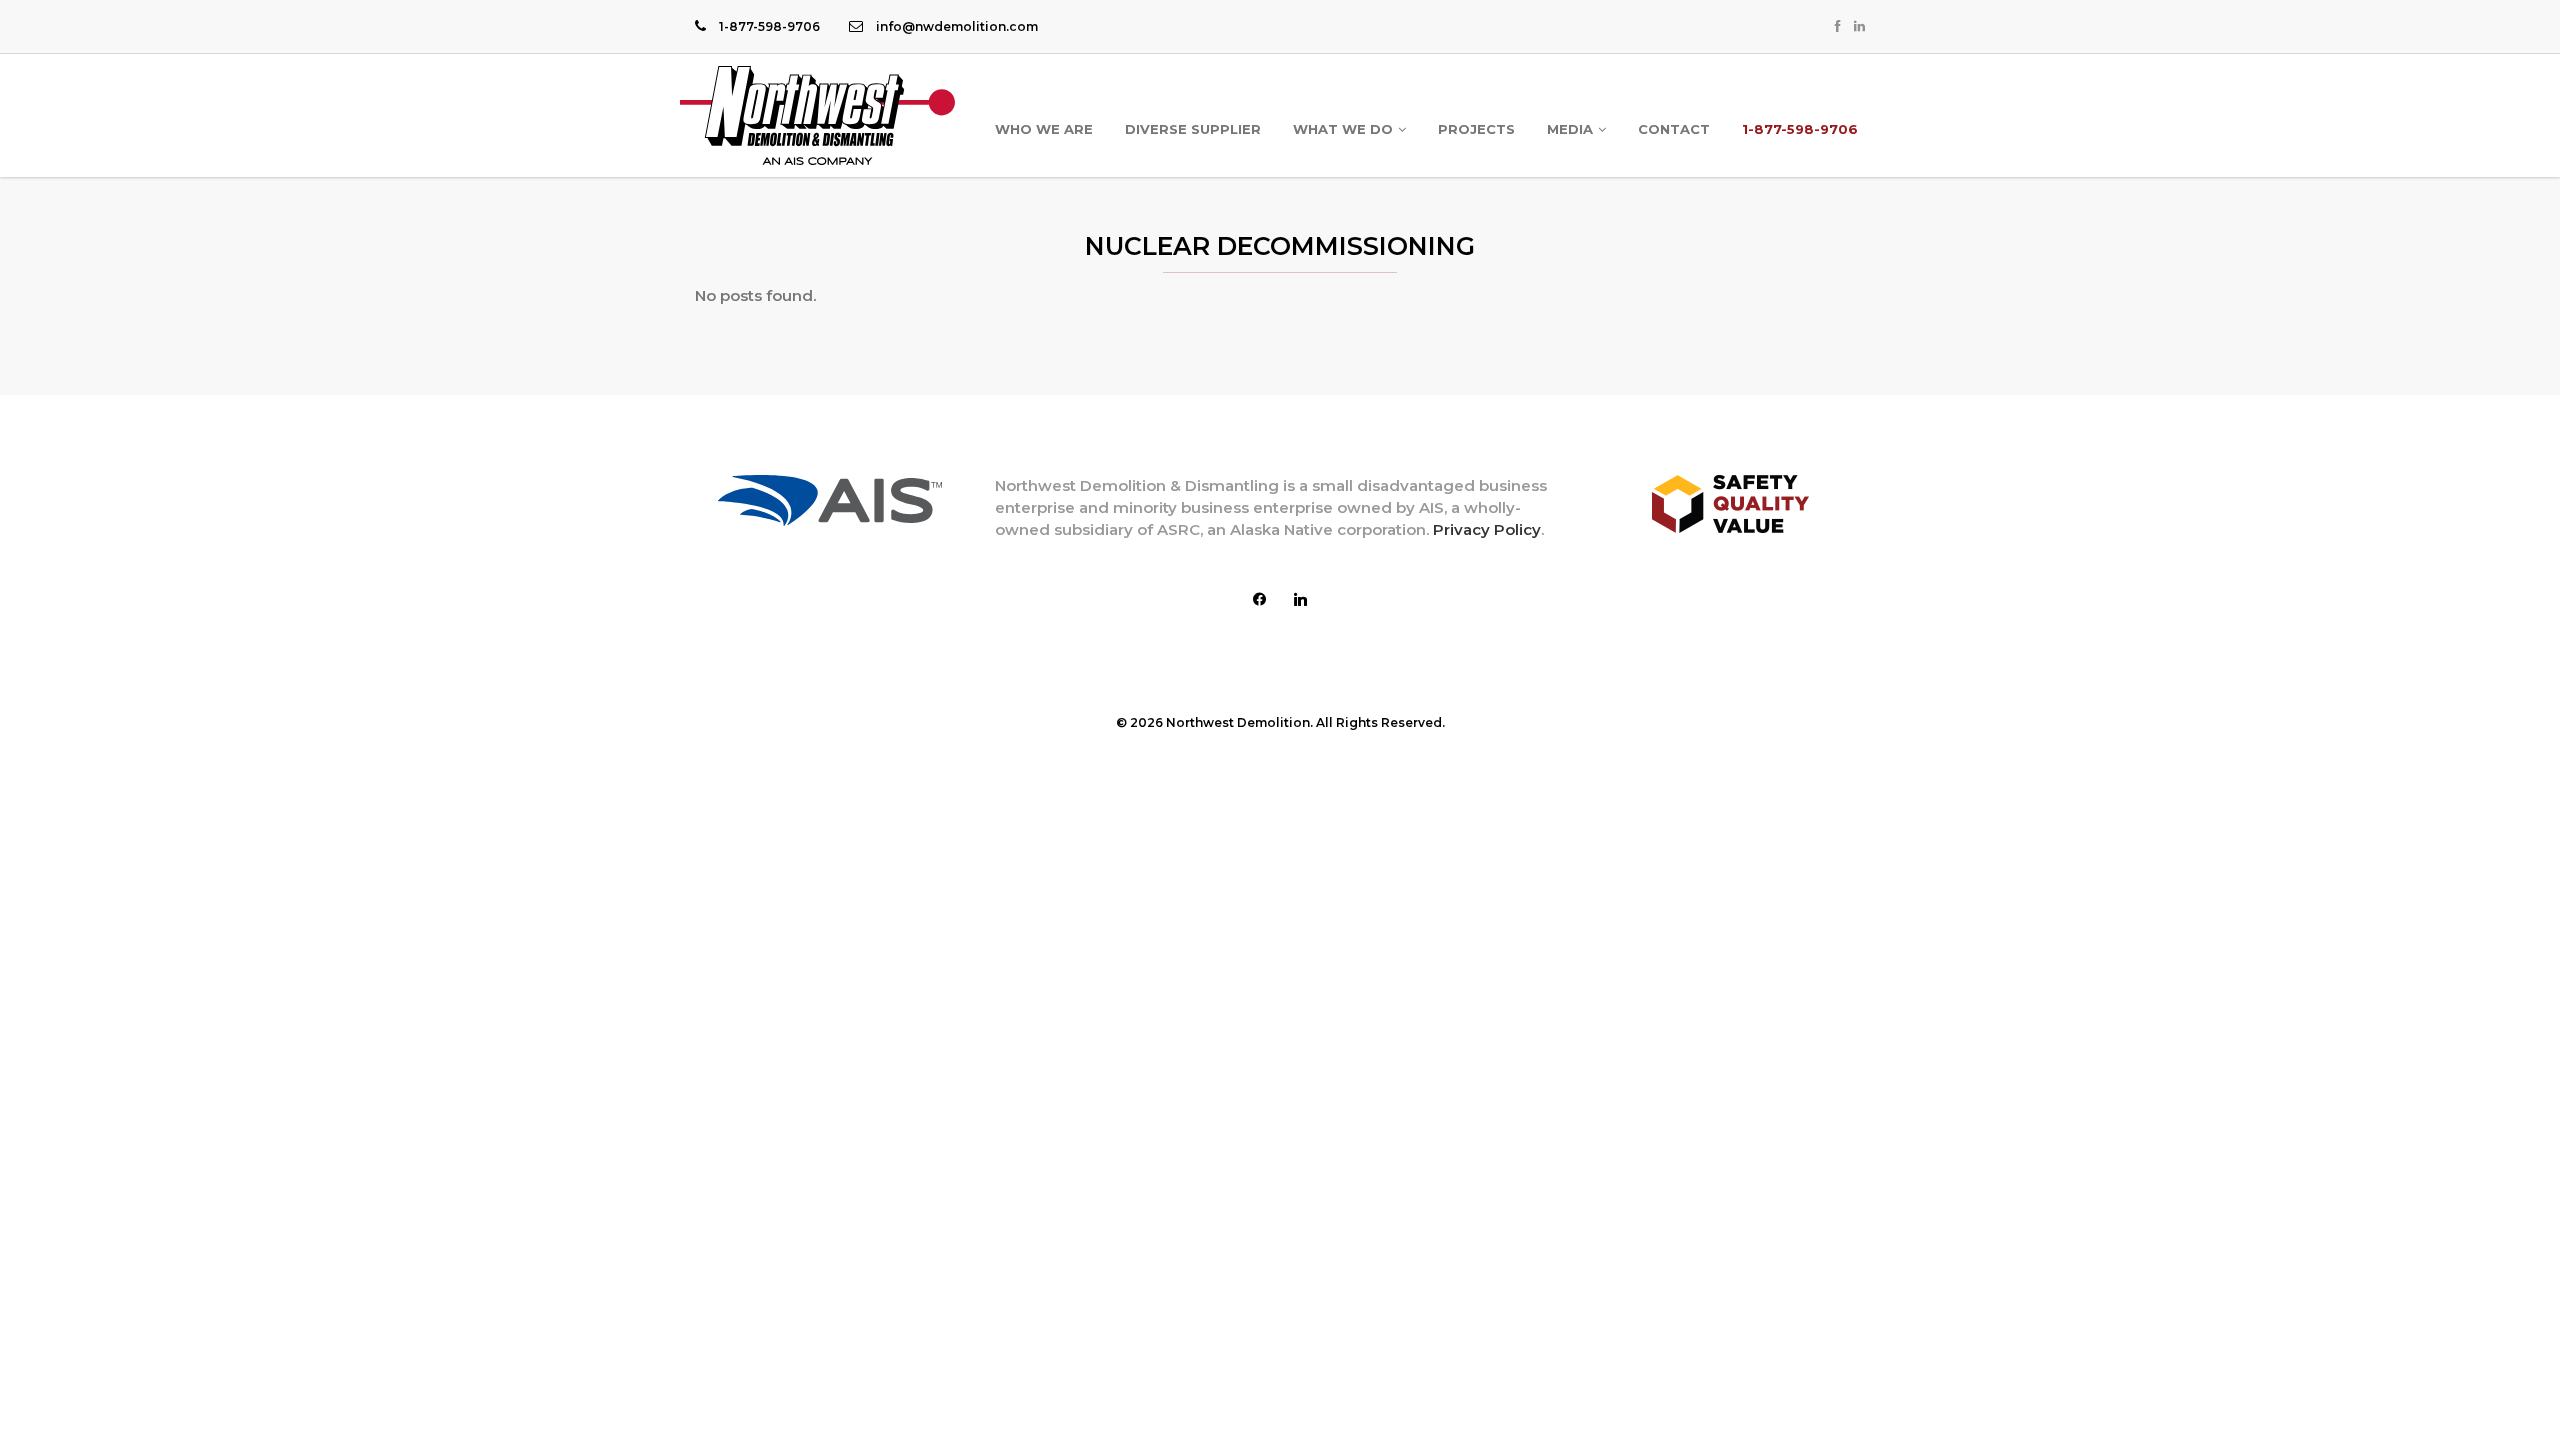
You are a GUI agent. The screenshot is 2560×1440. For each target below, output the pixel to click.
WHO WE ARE (1044, 129)
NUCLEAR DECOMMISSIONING (1280, 246)
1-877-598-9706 (1800, 129)
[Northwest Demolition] (817, 115)
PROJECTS (1476, 129)
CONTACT (1674, 129)
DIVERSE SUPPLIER (1193, 129)
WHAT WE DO (1343, 129)
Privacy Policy (1487, 529)
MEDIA (1570, 129)
